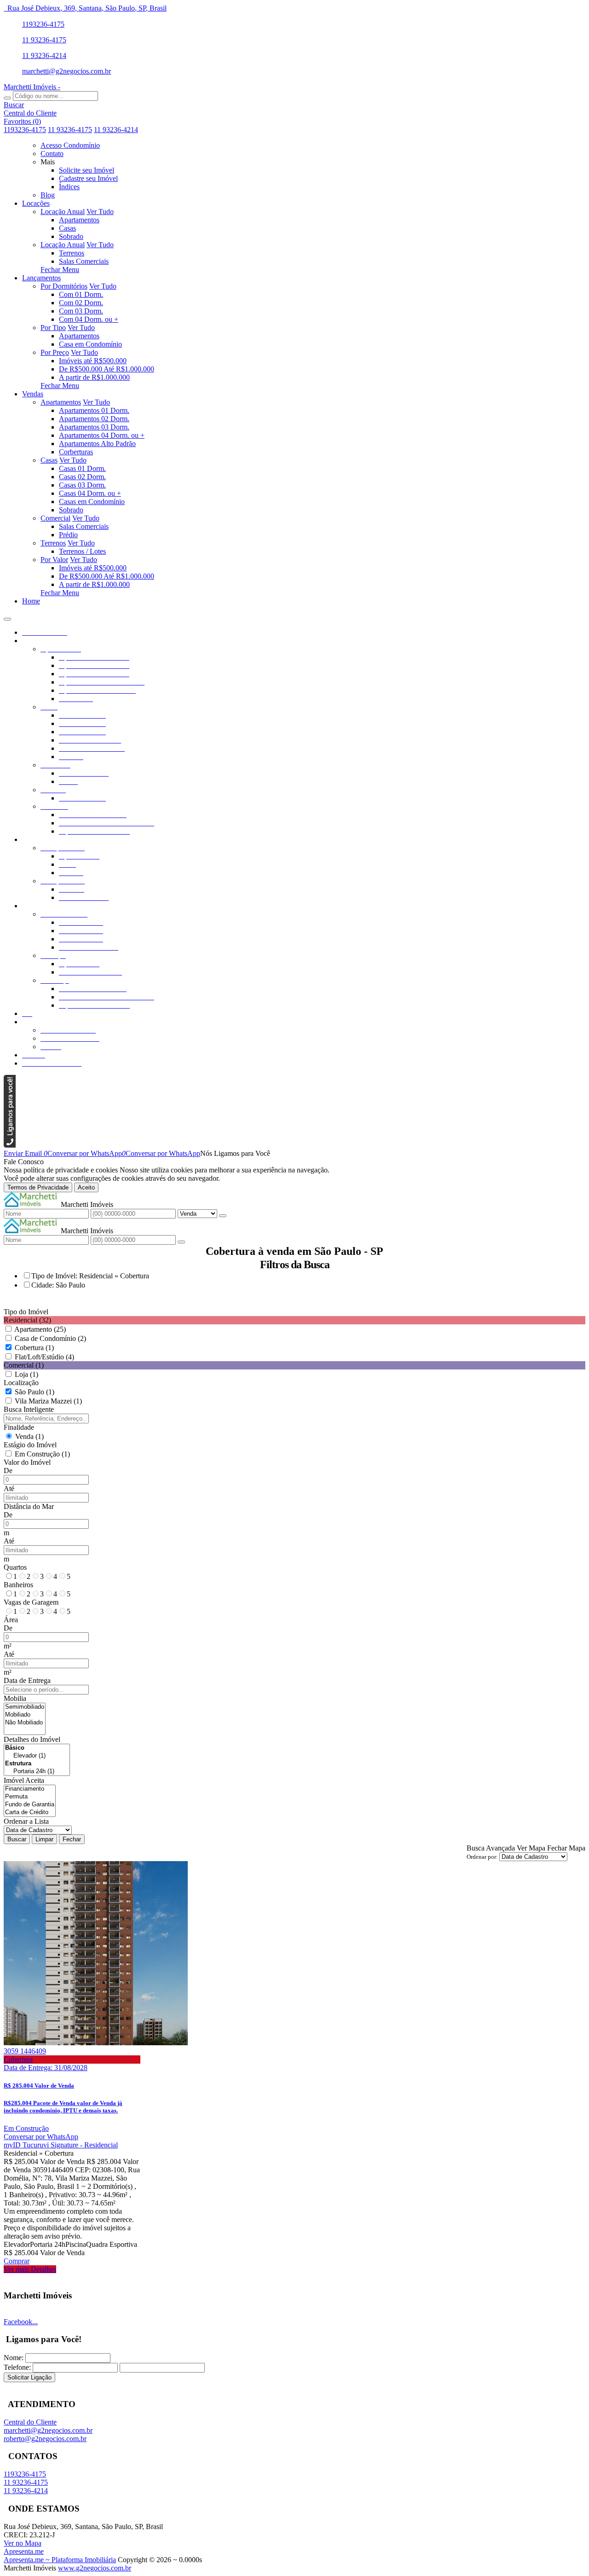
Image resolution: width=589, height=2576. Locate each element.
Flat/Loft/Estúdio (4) (44, 1357)
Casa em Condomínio (90, 344)
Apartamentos (79, 220)
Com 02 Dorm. (81, 303)
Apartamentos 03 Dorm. (94, 427)
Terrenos (72, 253)
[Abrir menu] (7, 617)
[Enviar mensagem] (223, 1216)
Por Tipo (53, 328)
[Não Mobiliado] (25, 1723)
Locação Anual (63, 212)
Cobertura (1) (34, 1348)
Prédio (68, 535)
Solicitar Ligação (29, 2377)
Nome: (14, 2358)
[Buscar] (7, 98)
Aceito (86, 1187)
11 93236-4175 (44, 40)
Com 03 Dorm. (81, 311)
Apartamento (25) (40, 1329)
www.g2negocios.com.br (95, 2568)
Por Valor (54, 560)
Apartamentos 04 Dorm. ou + (102, 435)
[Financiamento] (30, 1789)
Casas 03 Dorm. (82, 485)
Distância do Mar (29, 1506)
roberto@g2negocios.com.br (45, 2439)
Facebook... (21, 2322)
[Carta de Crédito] (30, 1813)
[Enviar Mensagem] (181, 1242)
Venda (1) (29, 1436)
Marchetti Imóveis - (32, 87)
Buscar (17, 1839)
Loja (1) (26, 1374)
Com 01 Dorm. (81, 294)
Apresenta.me (24, 2551)
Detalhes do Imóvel (32, 1739)
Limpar (44, 1839)
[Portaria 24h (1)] (37, 1772)
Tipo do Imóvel (26, 1312)
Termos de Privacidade (38, 1187)
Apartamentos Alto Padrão (97, 444)
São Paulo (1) (35, 1392)
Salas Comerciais (84, 261)
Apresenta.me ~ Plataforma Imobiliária (60, 2560)
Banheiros (18, 1585)
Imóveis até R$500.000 (93, 361)
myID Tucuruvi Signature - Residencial (61, 2145)
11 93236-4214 (44, 55)
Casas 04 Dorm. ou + (90, 493)
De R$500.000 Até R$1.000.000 (107, 369)
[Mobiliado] (25, 1715)
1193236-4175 (43, 24)
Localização (21, 1383)
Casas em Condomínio (92, 502)
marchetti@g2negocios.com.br (66, 71)
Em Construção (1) (42, 1454)
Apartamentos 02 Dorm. (94, 419)
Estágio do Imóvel (30, 1445)
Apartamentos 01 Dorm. (94, 410)
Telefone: (17, 2367)
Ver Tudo (100, 212)
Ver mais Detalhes (30, 2269)
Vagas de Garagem (31, 1602)
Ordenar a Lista (26, 1821)
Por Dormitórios (64, 286)
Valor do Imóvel (27, 1462)
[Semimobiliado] (25, 1707)
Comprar (17, 2261)
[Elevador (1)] (37, 1756)
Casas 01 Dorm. (82, 468)
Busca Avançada (491, 1848)
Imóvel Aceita (24, 1780)
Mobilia (15, 1698)
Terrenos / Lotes (82, 551)
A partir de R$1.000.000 (94, 377)
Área (11, 1620)
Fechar (72, 1839)
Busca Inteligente (29, 1409)
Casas (67, 228)
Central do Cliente (30, 2422)
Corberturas (76, 452)
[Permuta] (30, 1797)
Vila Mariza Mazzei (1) (48, 1401)
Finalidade (19, 1427)
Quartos (15, 1567)
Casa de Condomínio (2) (50, 1338)
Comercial (55, 518)
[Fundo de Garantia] (30, 1805)
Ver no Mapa (23, 2543)
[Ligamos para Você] (10, 1145)
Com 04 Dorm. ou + (89, 319)
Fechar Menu (60, 270)
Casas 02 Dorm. (82, 477)
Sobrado (71, 236)
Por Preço (55, 352)
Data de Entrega (27, 1680)
